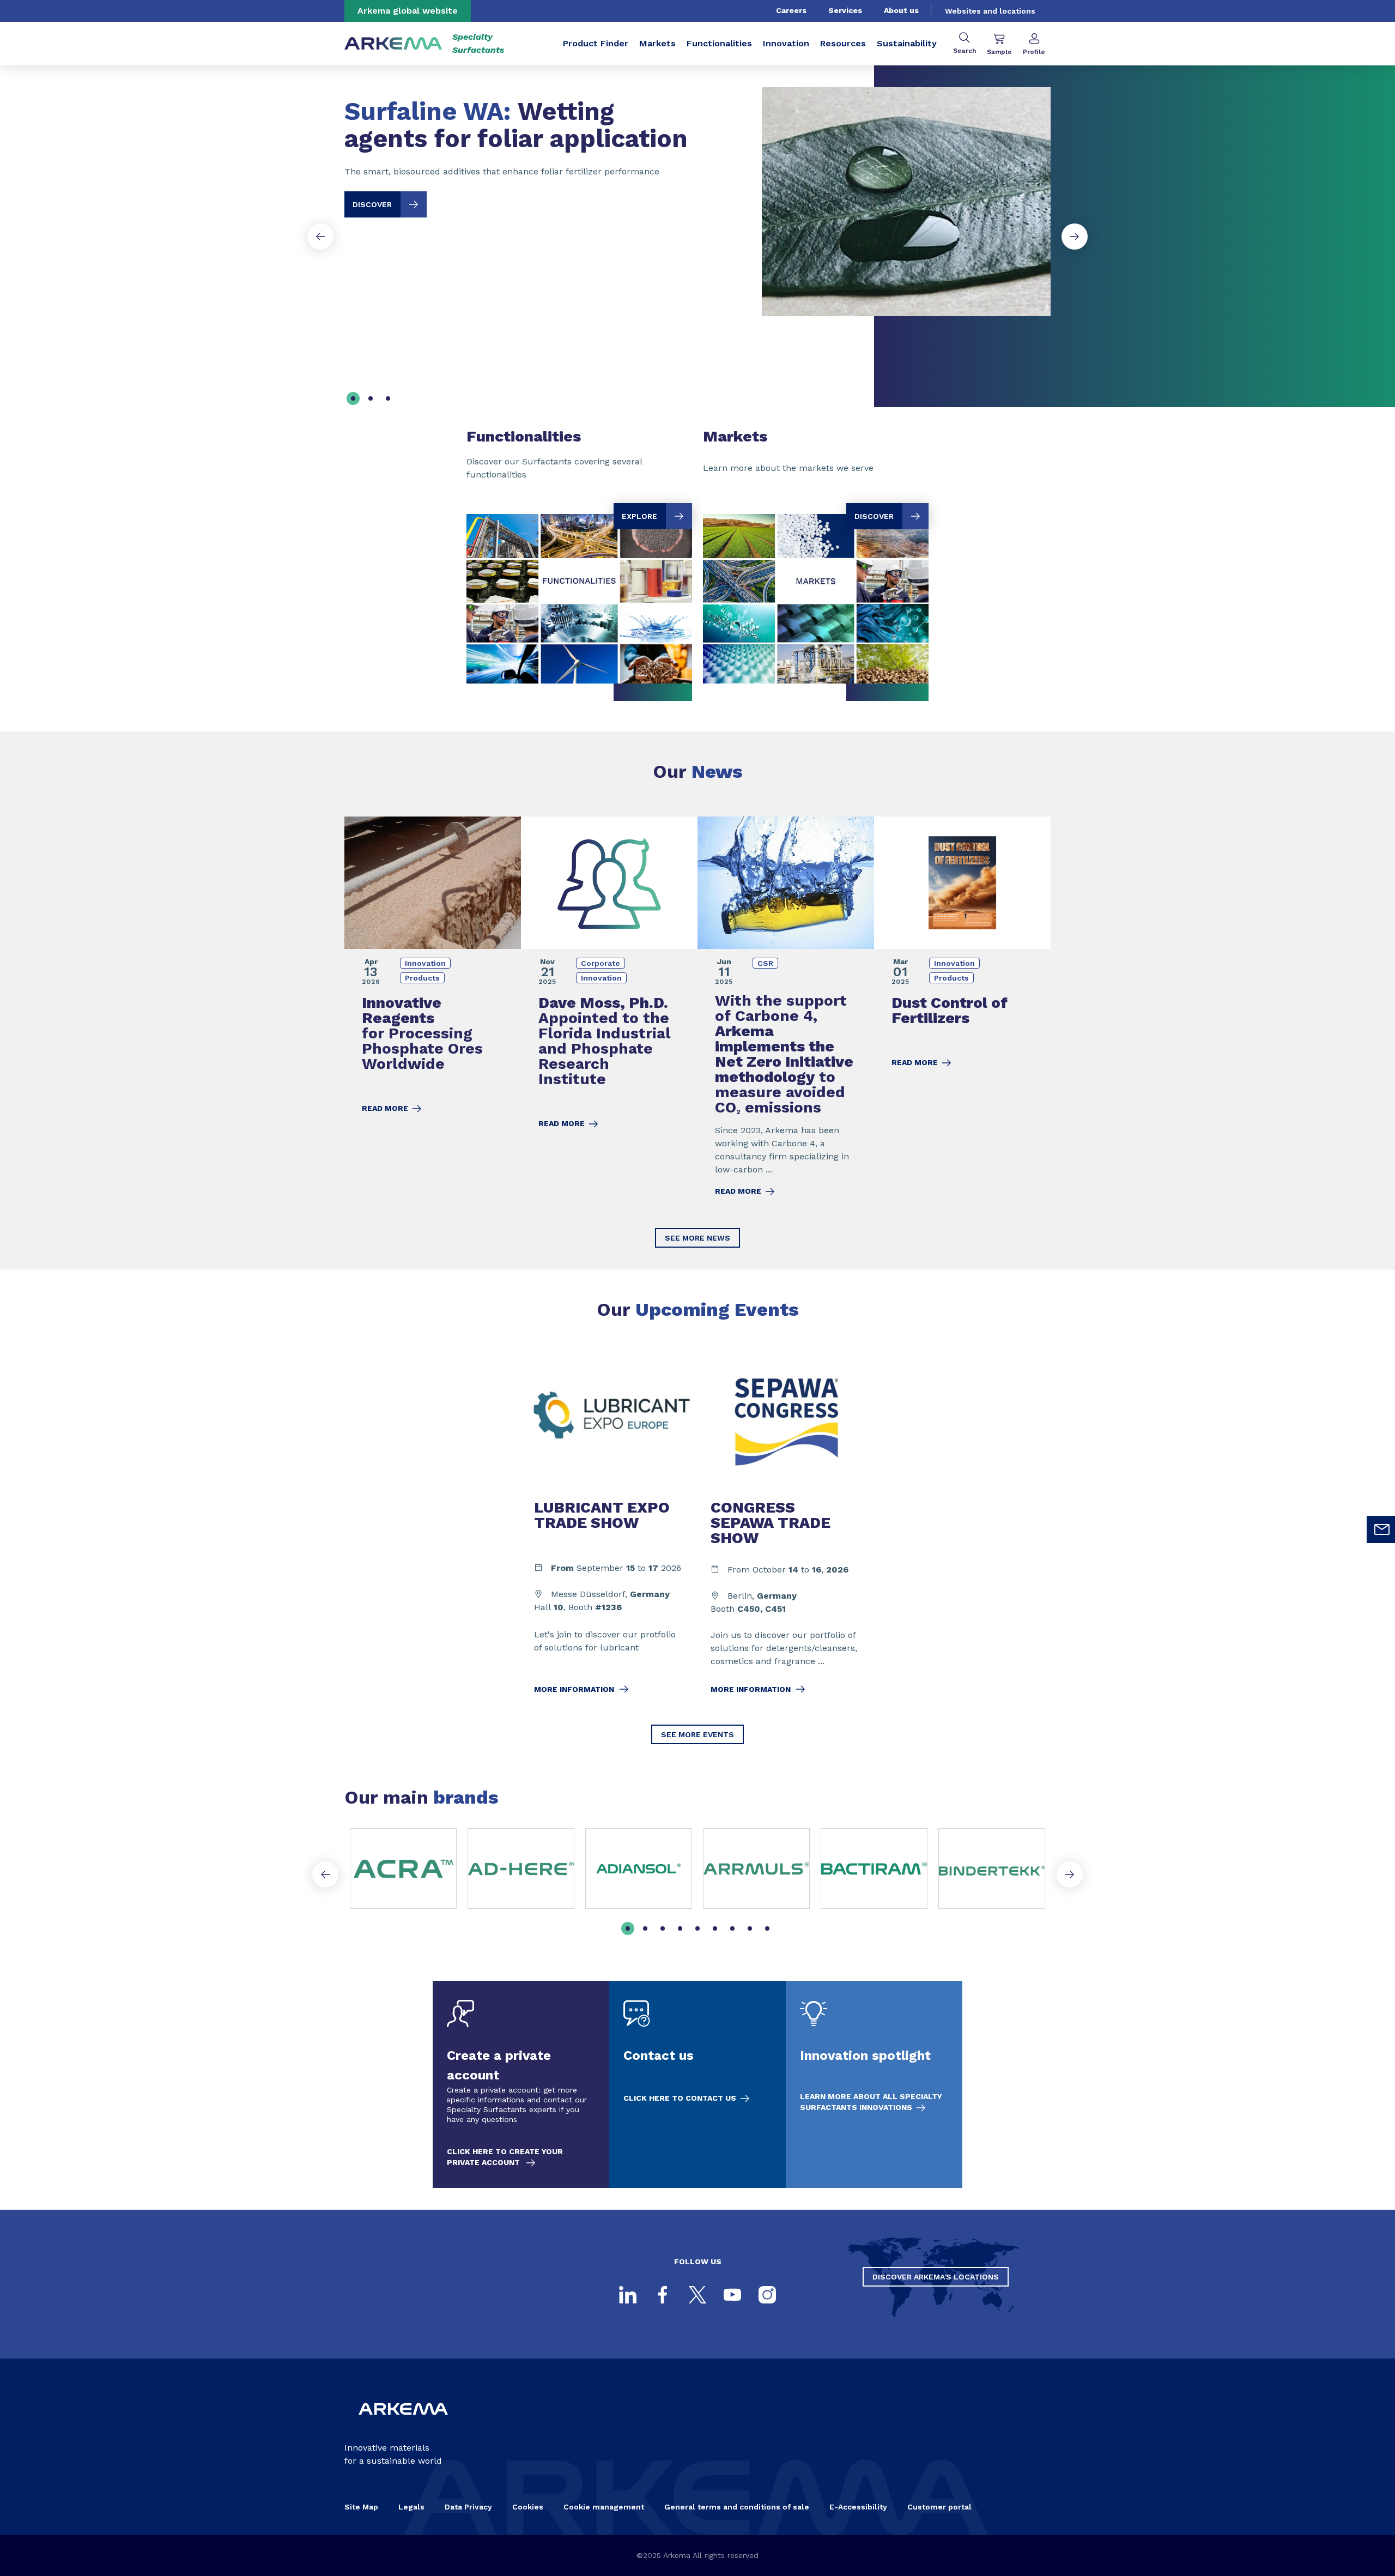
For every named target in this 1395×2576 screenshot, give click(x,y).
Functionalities (719, 43)
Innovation (786, 43)
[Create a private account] (521, 2084)
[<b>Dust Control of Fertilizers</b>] (962, 1014)
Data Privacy (468, 2507)
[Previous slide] (320, 237)
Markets (657, 43)
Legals (411, 2507)
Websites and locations (990, 11)
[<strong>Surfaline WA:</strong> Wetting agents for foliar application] (697, 193)
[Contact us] (697, 2084)
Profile (1034, 52)
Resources (843, 43)
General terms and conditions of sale (737, 2507)
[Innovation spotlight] (874, 2084)
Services (845, 10)
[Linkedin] (628, 2295)
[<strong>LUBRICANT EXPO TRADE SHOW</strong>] (609, 1531)
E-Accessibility (858, 2507)
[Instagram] (767, 2295)
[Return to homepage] (393, 44)
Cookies (528, 2507)
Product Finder (596, 43)
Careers (791, 10)
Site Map (361, 2507)
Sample (999, 52)
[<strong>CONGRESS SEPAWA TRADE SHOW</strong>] (786, 1531)
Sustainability (907, 43)
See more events (697, 1734)
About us (901, 10)
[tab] (353, 398)
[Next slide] (1075, 237)
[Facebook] (663, 2295)
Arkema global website (408, 11)
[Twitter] (697, 2295)
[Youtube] (732, 2295)
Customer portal (939, 2507)
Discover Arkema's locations (936, 2277)
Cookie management (604, 2507)
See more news (697, 1238)
